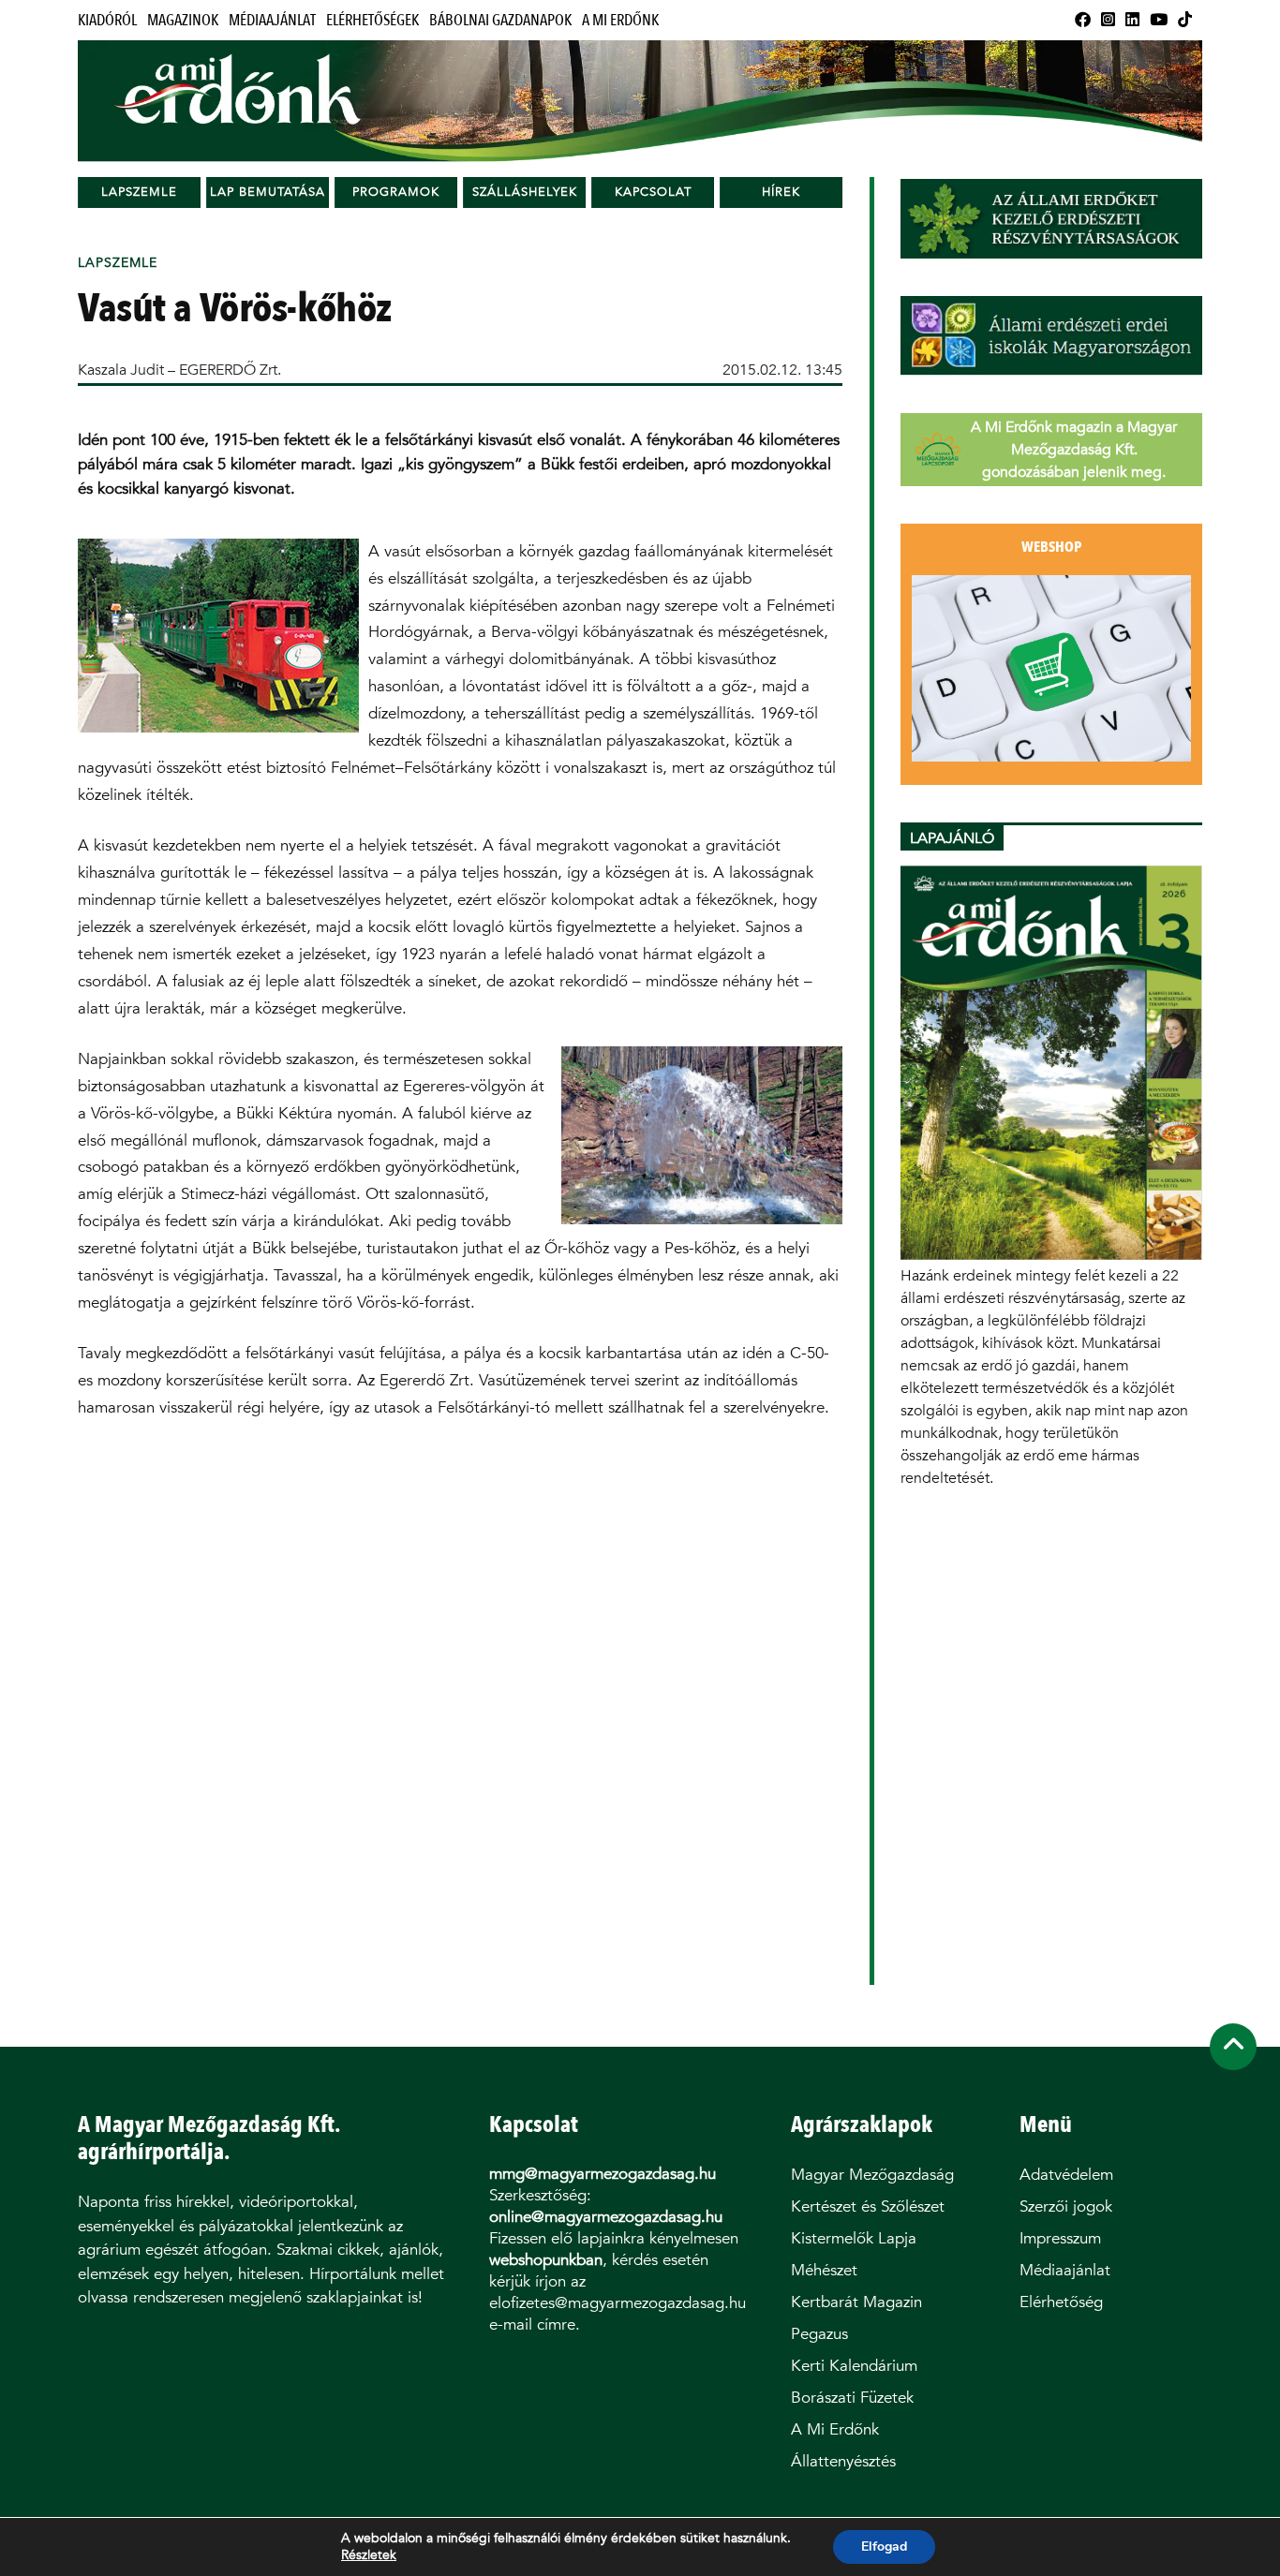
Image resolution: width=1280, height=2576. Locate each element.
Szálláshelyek (525, 192)
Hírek (781, 192)
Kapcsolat (653, 192)
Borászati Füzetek (852, 2398)
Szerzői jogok (1066, 2206)
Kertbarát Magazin (856, 2302)
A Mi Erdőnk (620, 20)
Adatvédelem (1066, 2175)
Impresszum (1060, 2238)
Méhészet (824, 2270)
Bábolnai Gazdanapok (500, 20)
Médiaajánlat (272, 20)
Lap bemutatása (268, 192)
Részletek (369, 2555)
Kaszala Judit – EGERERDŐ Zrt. (179, 370)
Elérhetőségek (372, 20)
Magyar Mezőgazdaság (872, 2175)
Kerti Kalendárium (854, 2366)
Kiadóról (107, 20)
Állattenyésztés (843, 2461)
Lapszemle (139, 192)
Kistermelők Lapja (854, 2238)
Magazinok (183, 20)
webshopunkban (546, 2260)
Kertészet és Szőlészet (868, 2206)
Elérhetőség (1061, 2302)
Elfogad (884, 2546)
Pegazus (819, 2334)
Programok (396, 192)
